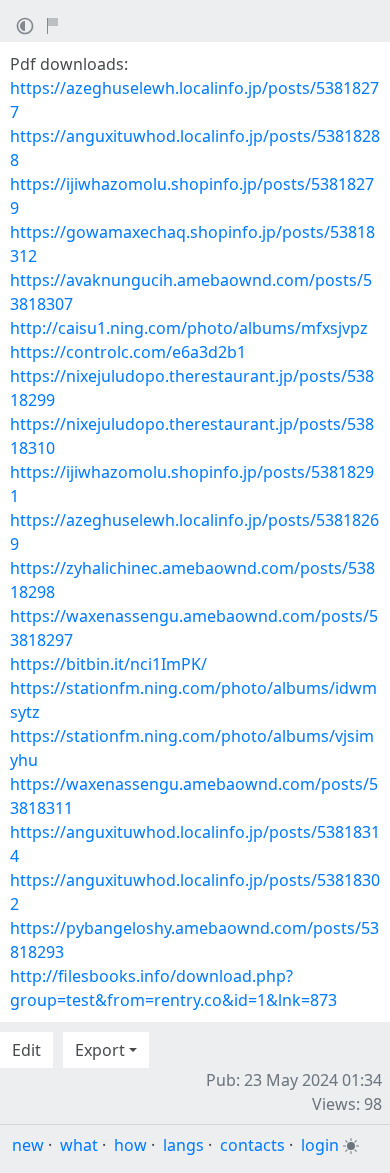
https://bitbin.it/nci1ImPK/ (108, 664)
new (28, 1145)
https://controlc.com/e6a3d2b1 (128, 352)
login (320, 1145)
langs (183, 1145)
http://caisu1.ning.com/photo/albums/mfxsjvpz (189, 328)
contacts (252, 1145)
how (130, 1145)
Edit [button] (26, 1050)
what (79, 1145)
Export (100, 1050)
